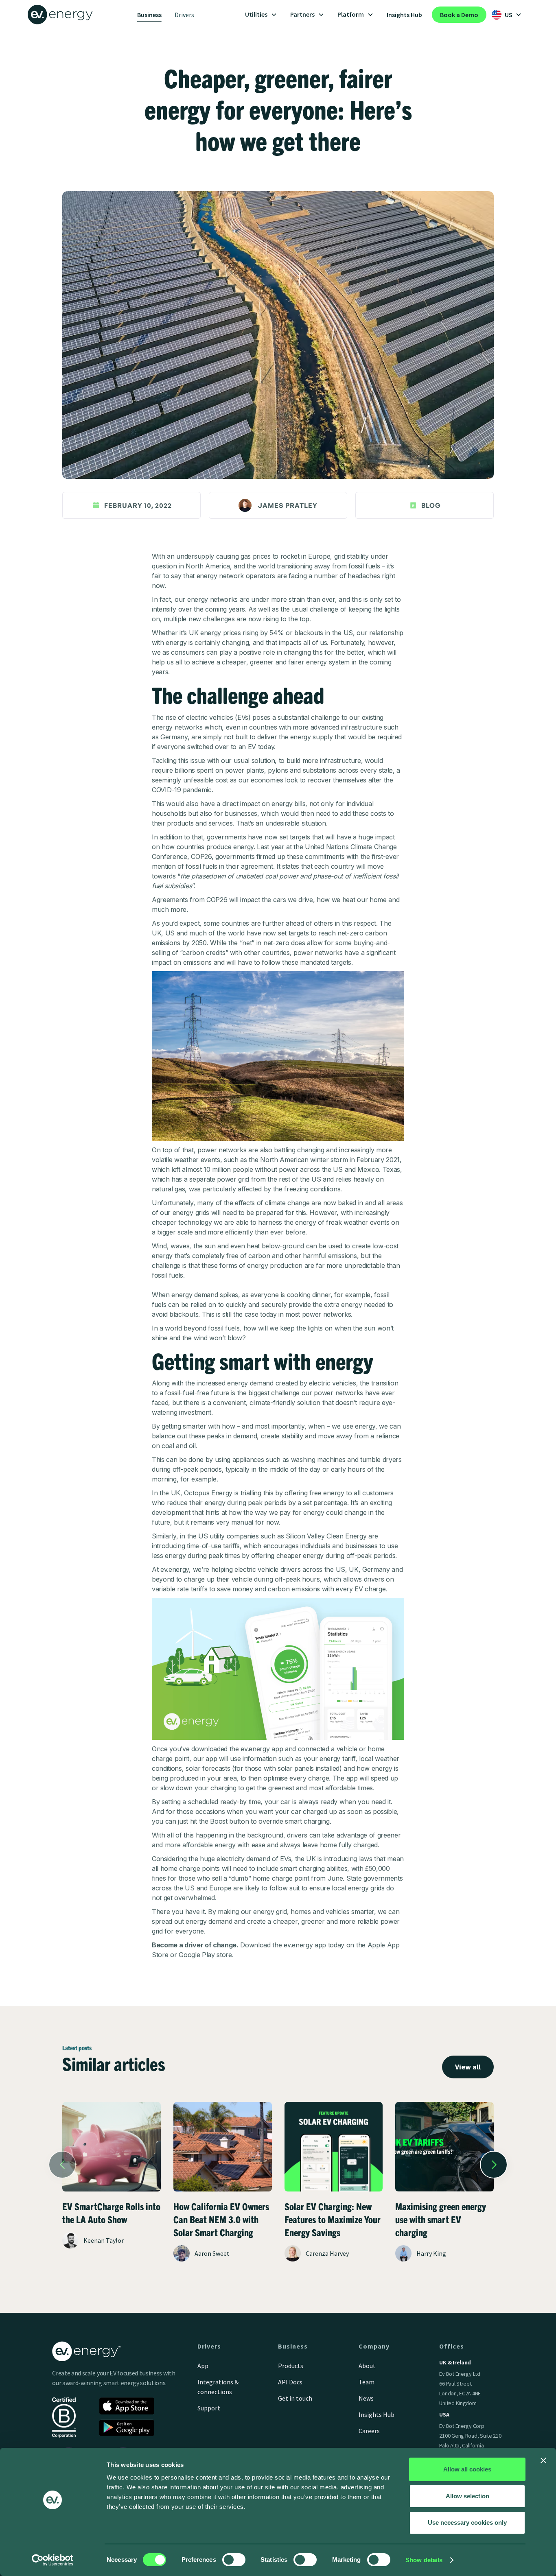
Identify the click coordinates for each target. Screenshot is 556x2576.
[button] (261, 15)
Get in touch (295, 2398)
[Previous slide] (62, 2165)
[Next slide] (494, 2165)
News (366, 2398)
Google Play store (205, 1955)
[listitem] (112, 2191)
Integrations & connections (218, 2387)
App (203, 2366)
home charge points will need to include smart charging (241, 1868)
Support (209, 2408)
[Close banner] (543, 2460)
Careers (369, 2431)
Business (149, 15)
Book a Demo (459, 15)
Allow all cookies (467, 2469)
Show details (424, 2560)
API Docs (290, 2382)
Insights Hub (404, 15)
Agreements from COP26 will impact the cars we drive (232, 900)
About (367, 2366)
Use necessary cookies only (467, 2522)
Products (291, 2366)
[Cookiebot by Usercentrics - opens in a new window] (53, 2560)
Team (367, 2382)
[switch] (234, 2560)
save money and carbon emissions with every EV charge (301, 1589)
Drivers (184, 15)
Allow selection (467, 2496)
